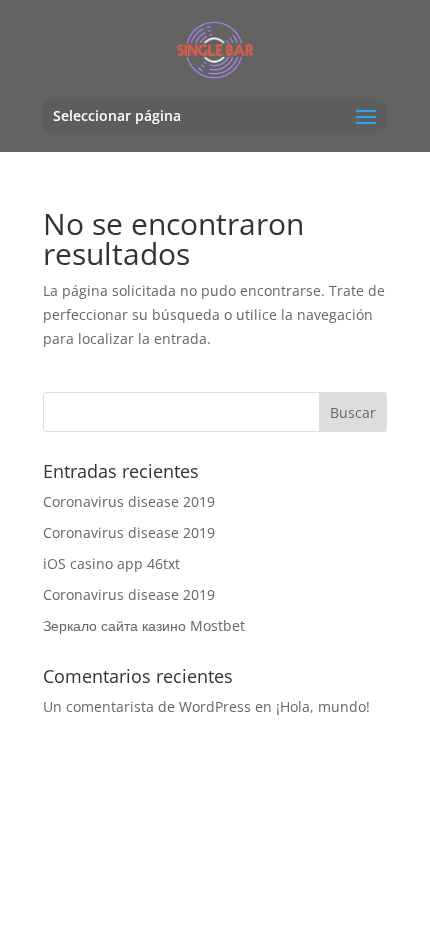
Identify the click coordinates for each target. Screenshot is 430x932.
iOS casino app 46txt (111, 563)
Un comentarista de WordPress (147, 706)
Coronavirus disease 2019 (129, 501)
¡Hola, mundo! (323, 706)
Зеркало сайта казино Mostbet (144, 625)
